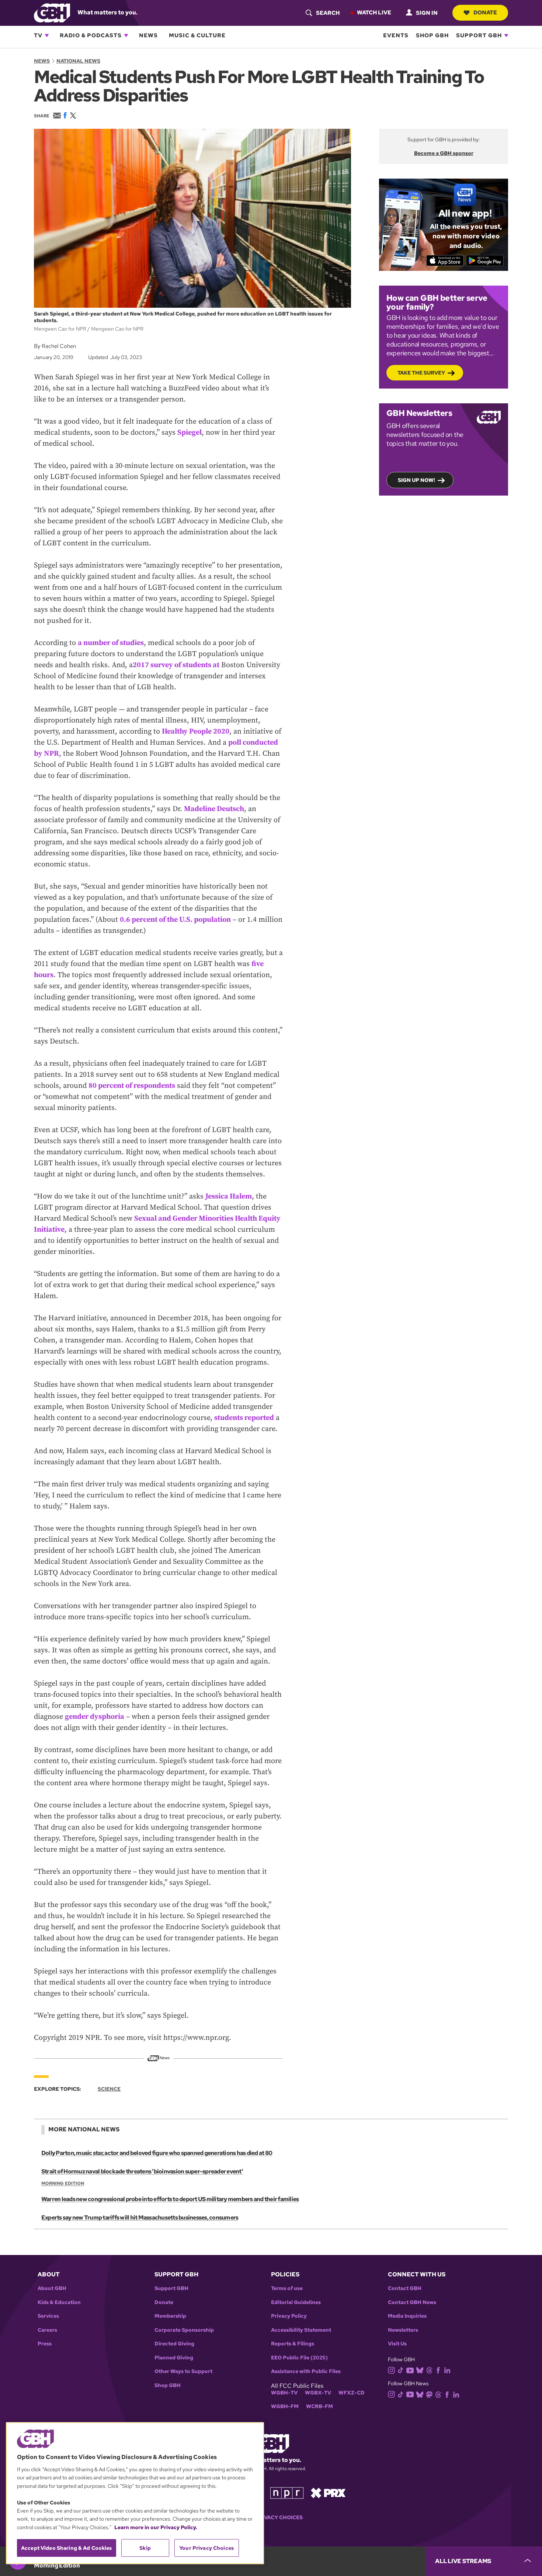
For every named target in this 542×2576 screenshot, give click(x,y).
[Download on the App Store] (445, 261)
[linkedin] (447, 2370)
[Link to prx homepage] (328, 2492)
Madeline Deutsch (214, 809)
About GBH (52, 2288)
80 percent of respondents (132, 1086)
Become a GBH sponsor (444, 153)
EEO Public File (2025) (299, 2358)
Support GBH (479, 35)
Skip (145, 2548)
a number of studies (111, 643)
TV (38, 35)
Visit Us (397, 2344)
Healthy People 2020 (196, 732)
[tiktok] (401, 2370)
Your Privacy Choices (271, 2518)
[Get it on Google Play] (485, 261)
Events (396, 35)
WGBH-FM (285, 2406)
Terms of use (287, 2288)
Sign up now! (416, 480)
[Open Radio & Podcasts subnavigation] (126, 35)
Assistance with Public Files (306, 2371)
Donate (485, 13)
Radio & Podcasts (91, 35)
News (148, 35)
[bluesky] (420, 2370)
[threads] (429, 2370)
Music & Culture (197, 35)
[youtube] (410, 2370)
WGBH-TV (284, 2393)
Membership (170, 2316)
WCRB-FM (319, 2406)
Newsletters (403, 2330)
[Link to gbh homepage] (52, 12)
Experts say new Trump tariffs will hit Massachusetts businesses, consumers (140, 2218)
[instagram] (392, 2370)
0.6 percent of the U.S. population (175, 920)
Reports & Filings (293, 2344)
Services (48, 2316)
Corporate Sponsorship (184, 2330)
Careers (47, 2330)
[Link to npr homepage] (287, 2492)
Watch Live (374, 13)
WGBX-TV (318, 2393)
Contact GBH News (412, 2302)
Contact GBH (405, 2288)
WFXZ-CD (352, 2393)
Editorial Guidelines (296, 2302)
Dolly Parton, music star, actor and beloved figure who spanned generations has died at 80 (157, 2153)
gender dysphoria (95, 1717)
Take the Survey (421, 373)
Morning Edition (63, 2183)
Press (45, 2344)
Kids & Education (59, 2302)
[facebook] (438, 2370)
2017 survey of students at (176, 665)
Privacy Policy (289, 2316)
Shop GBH (432, 35)
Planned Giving (174, 2358)
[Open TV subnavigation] (47, 35)
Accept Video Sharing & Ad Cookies (67, 2548)
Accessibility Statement (301, 2330)
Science (109, 2089)
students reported (244, 1418)
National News (78, 61)
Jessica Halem (229, 1196)
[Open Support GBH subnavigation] (506, 35)
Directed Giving (174, 2344)
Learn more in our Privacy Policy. (156, 2527)
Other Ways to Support (183, 2371)
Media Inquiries (407, 2316)
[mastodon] (429, 2394)
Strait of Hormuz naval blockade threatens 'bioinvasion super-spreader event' (142, 2171)
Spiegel (190, 433)
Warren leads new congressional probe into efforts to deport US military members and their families (170, 2199)
